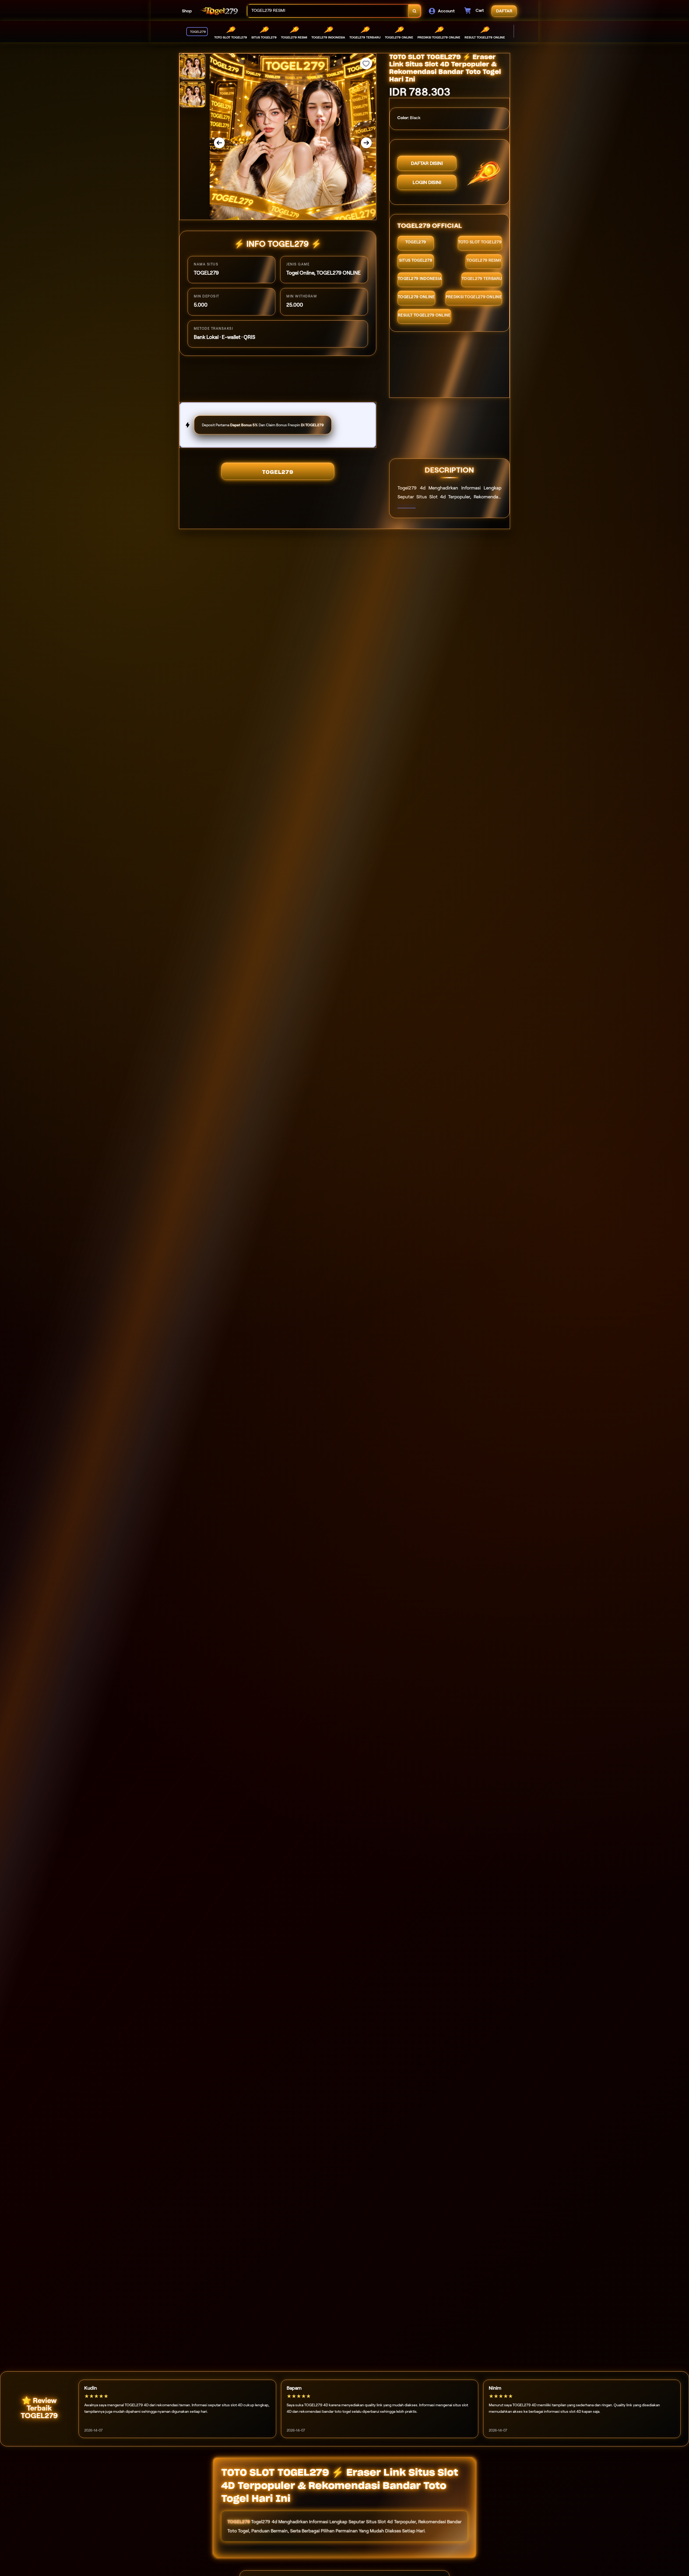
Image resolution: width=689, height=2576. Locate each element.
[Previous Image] (219, 143)
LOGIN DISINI (427, 182)
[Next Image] (366, 143)
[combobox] (328, 11)
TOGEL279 (278, 472)
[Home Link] (220, 11)
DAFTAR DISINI (427, 163)
